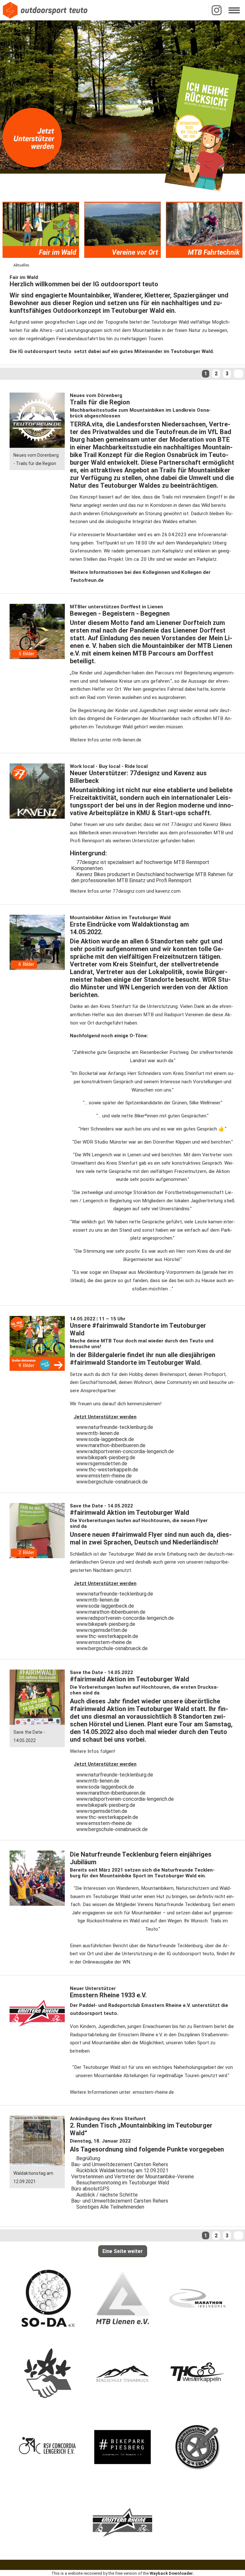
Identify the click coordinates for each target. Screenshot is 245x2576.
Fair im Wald (58, 252)
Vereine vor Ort (135, 252)
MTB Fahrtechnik (214, 252)
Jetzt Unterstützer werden (105, 1417)
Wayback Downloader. (172, 2573)
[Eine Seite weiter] (238, 374)
